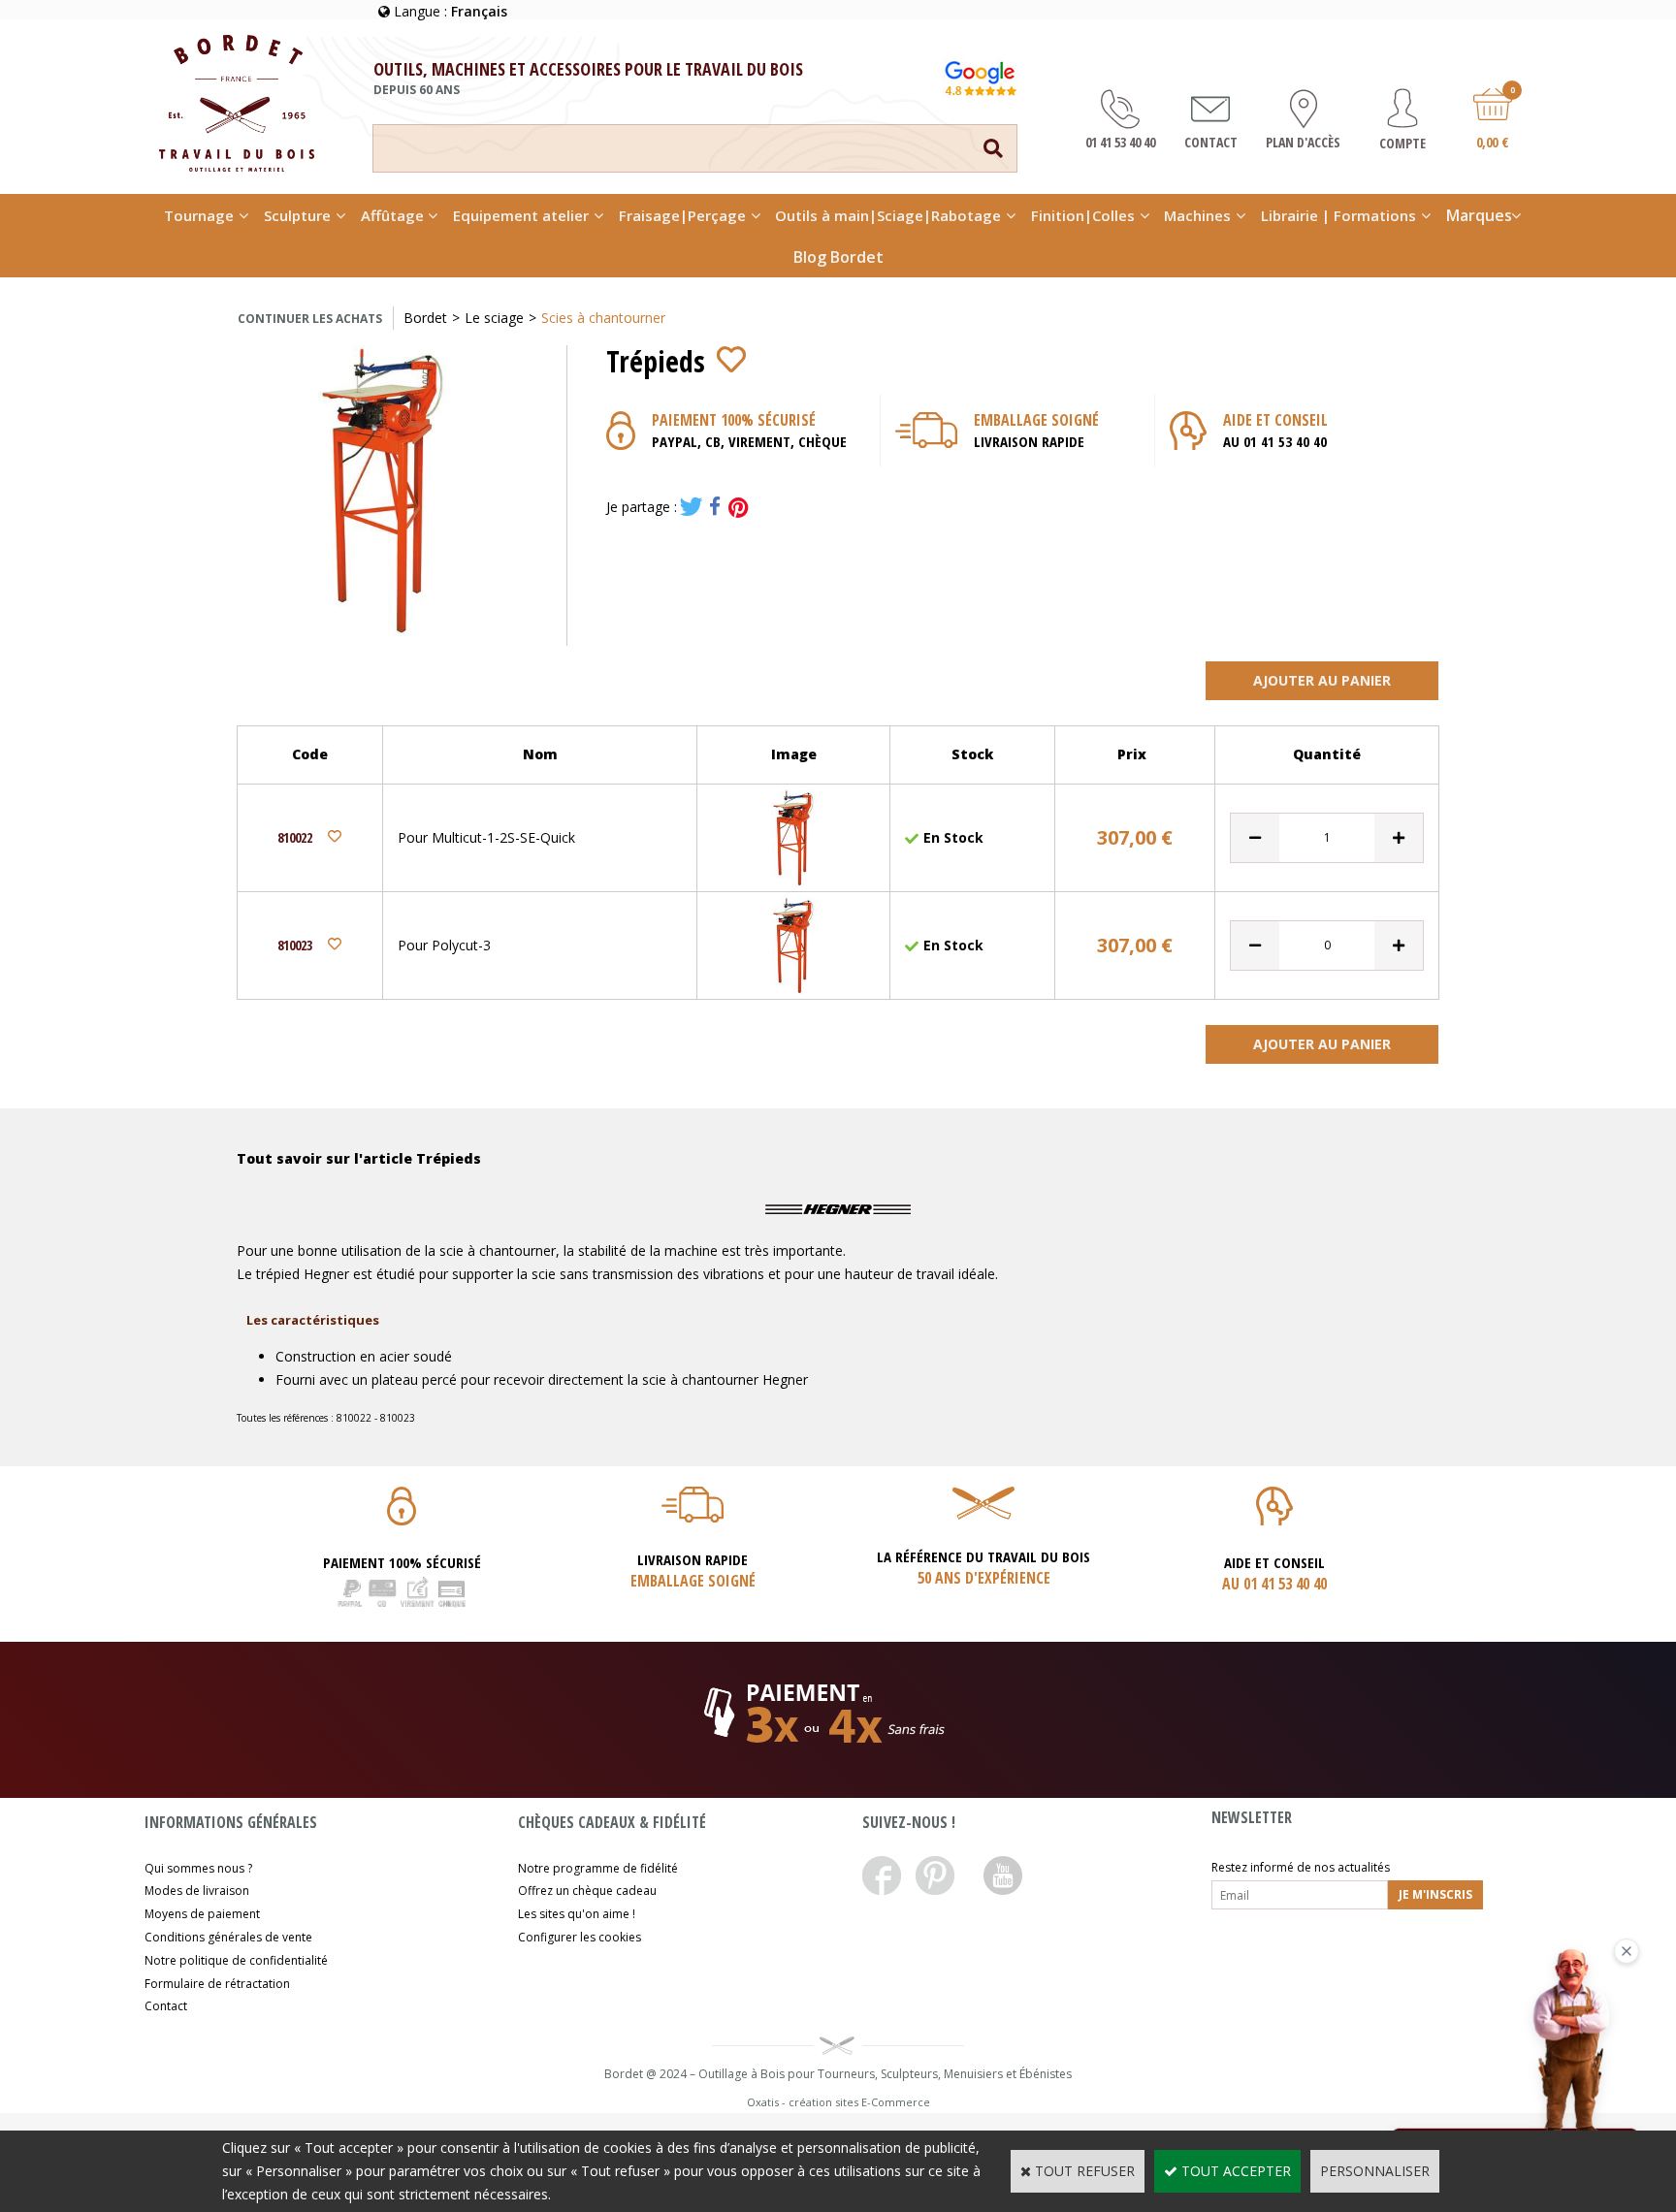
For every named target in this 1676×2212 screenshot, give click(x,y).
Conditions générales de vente (228, 1937)
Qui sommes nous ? (198, 1868)
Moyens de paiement (202, 1914)
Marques (1479, 215)
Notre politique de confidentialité (236, 1960)
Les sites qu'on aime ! (577, 1914)
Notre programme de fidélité (598, 1868)
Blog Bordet (838, 257)
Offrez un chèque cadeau (587, 1891)
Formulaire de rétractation (217, 1984)
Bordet (425, 318)
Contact (166, 2006)
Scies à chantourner (603, 318)
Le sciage (494, 318)
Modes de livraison (197, 1891)
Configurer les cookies (580, 1937)
